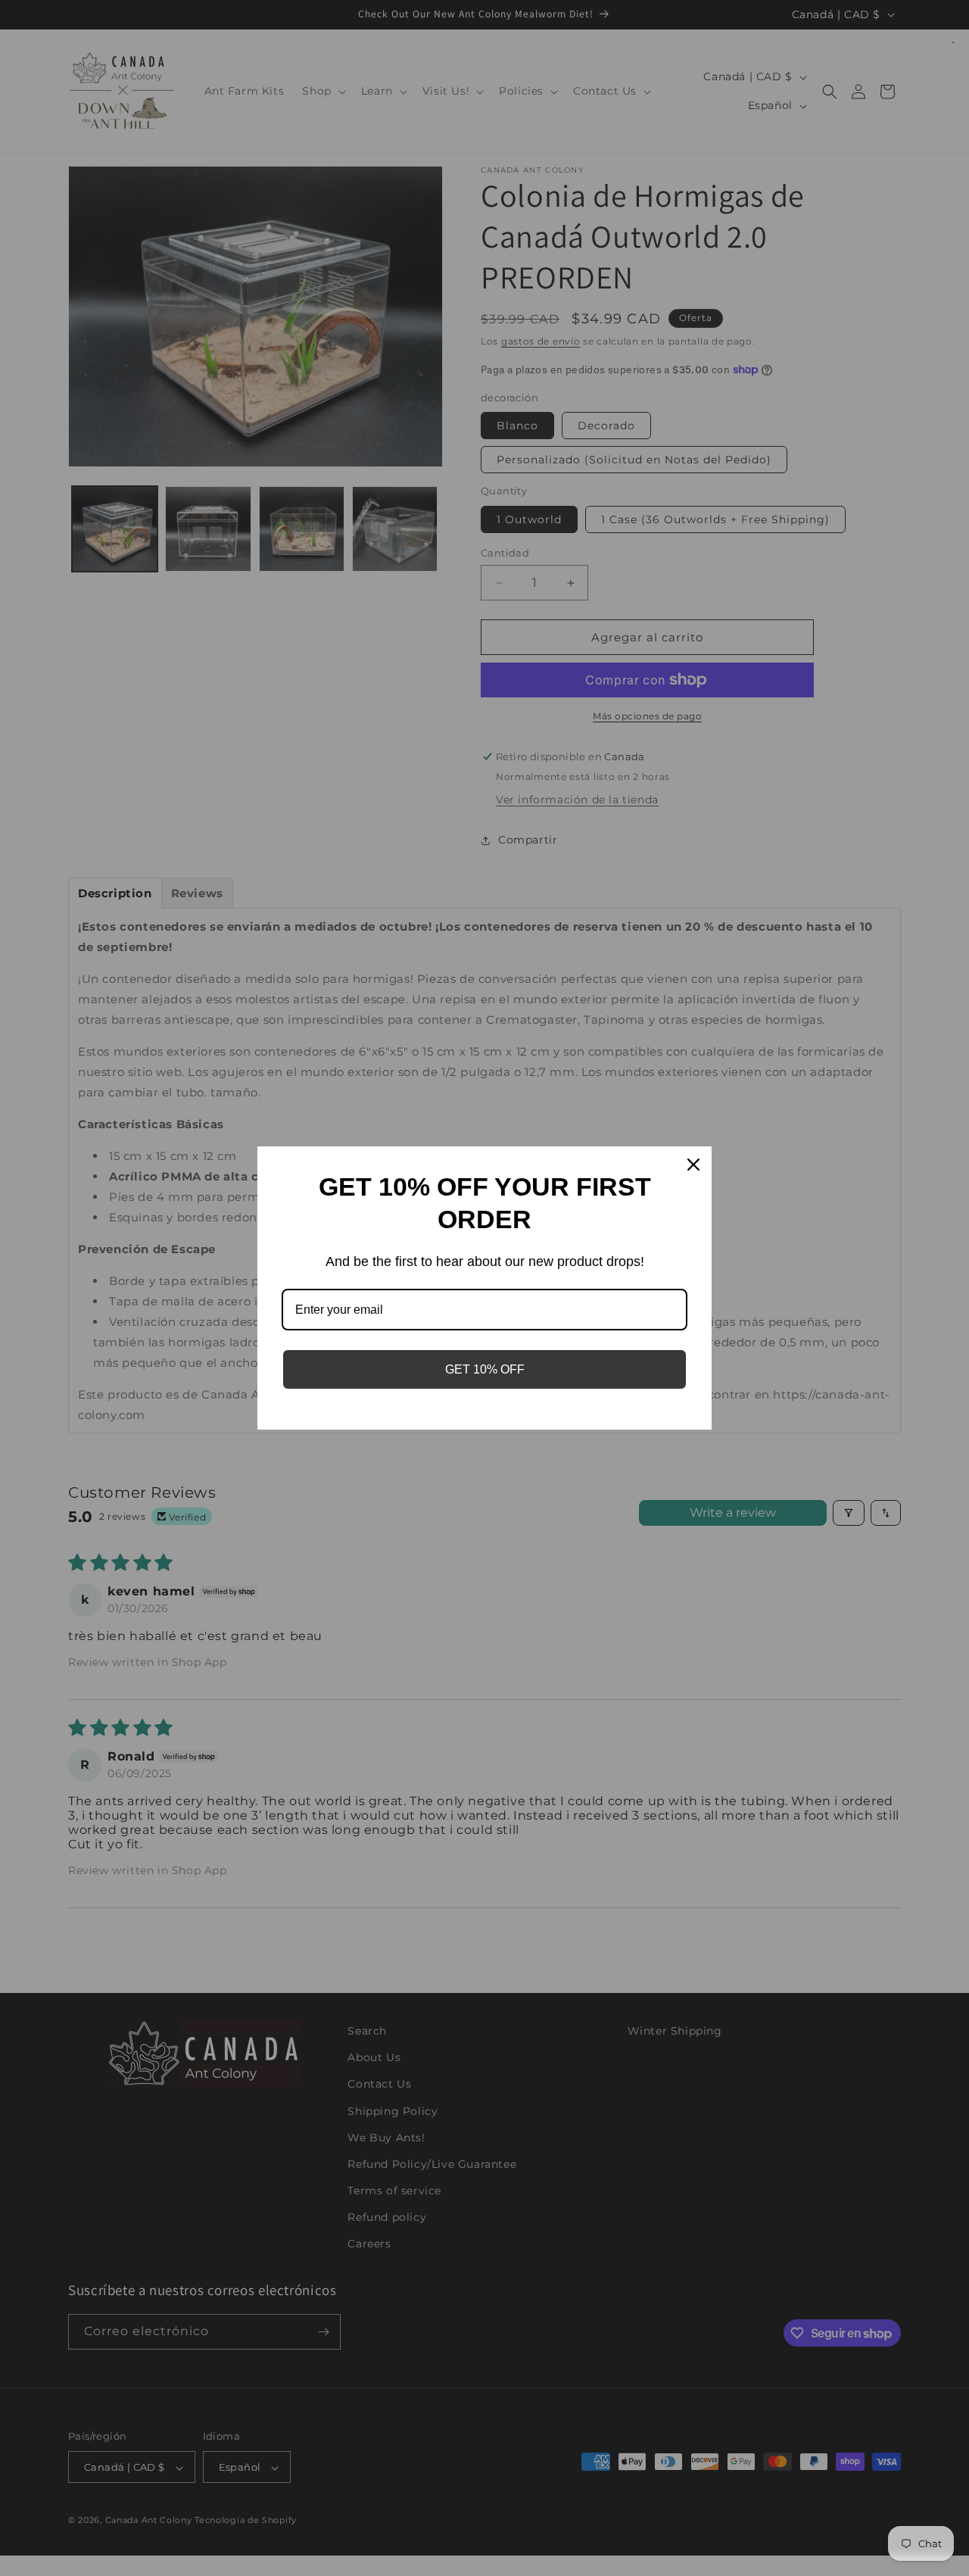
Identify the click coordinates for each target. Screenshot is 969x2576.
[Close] (693, 1165)
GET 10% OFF (485, 1369)
